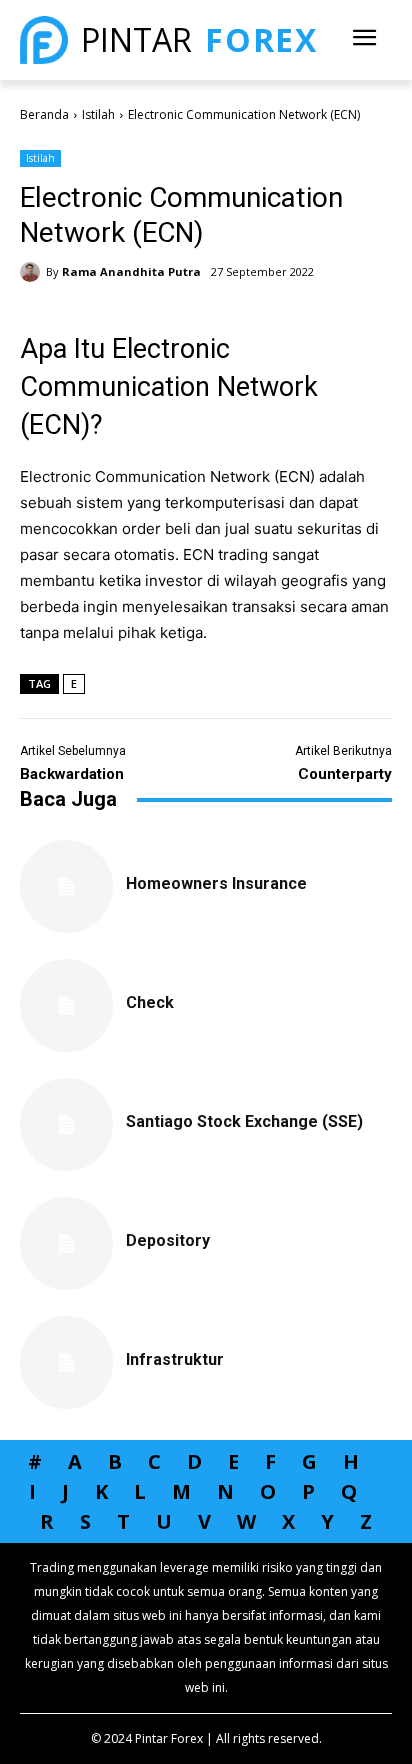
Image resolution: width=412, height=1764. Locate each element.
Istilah (98, 114)
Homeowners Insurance (216, 883)
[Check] (66, 1005)
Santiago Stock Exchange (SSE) (244, 1121)
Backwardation (72, 774)
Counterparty (345, 774)
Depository (168, 1240)
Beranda (44, 114)
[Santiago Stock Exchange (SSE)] (66, 1124)
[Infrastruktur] (66, 1362)
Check (150, 1002)
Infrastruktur (175, 1359)
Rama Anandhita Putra (131, 271)
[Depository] (66, 1243)
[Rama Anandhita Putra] (33, 272)
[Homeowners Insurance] (66, 886)
